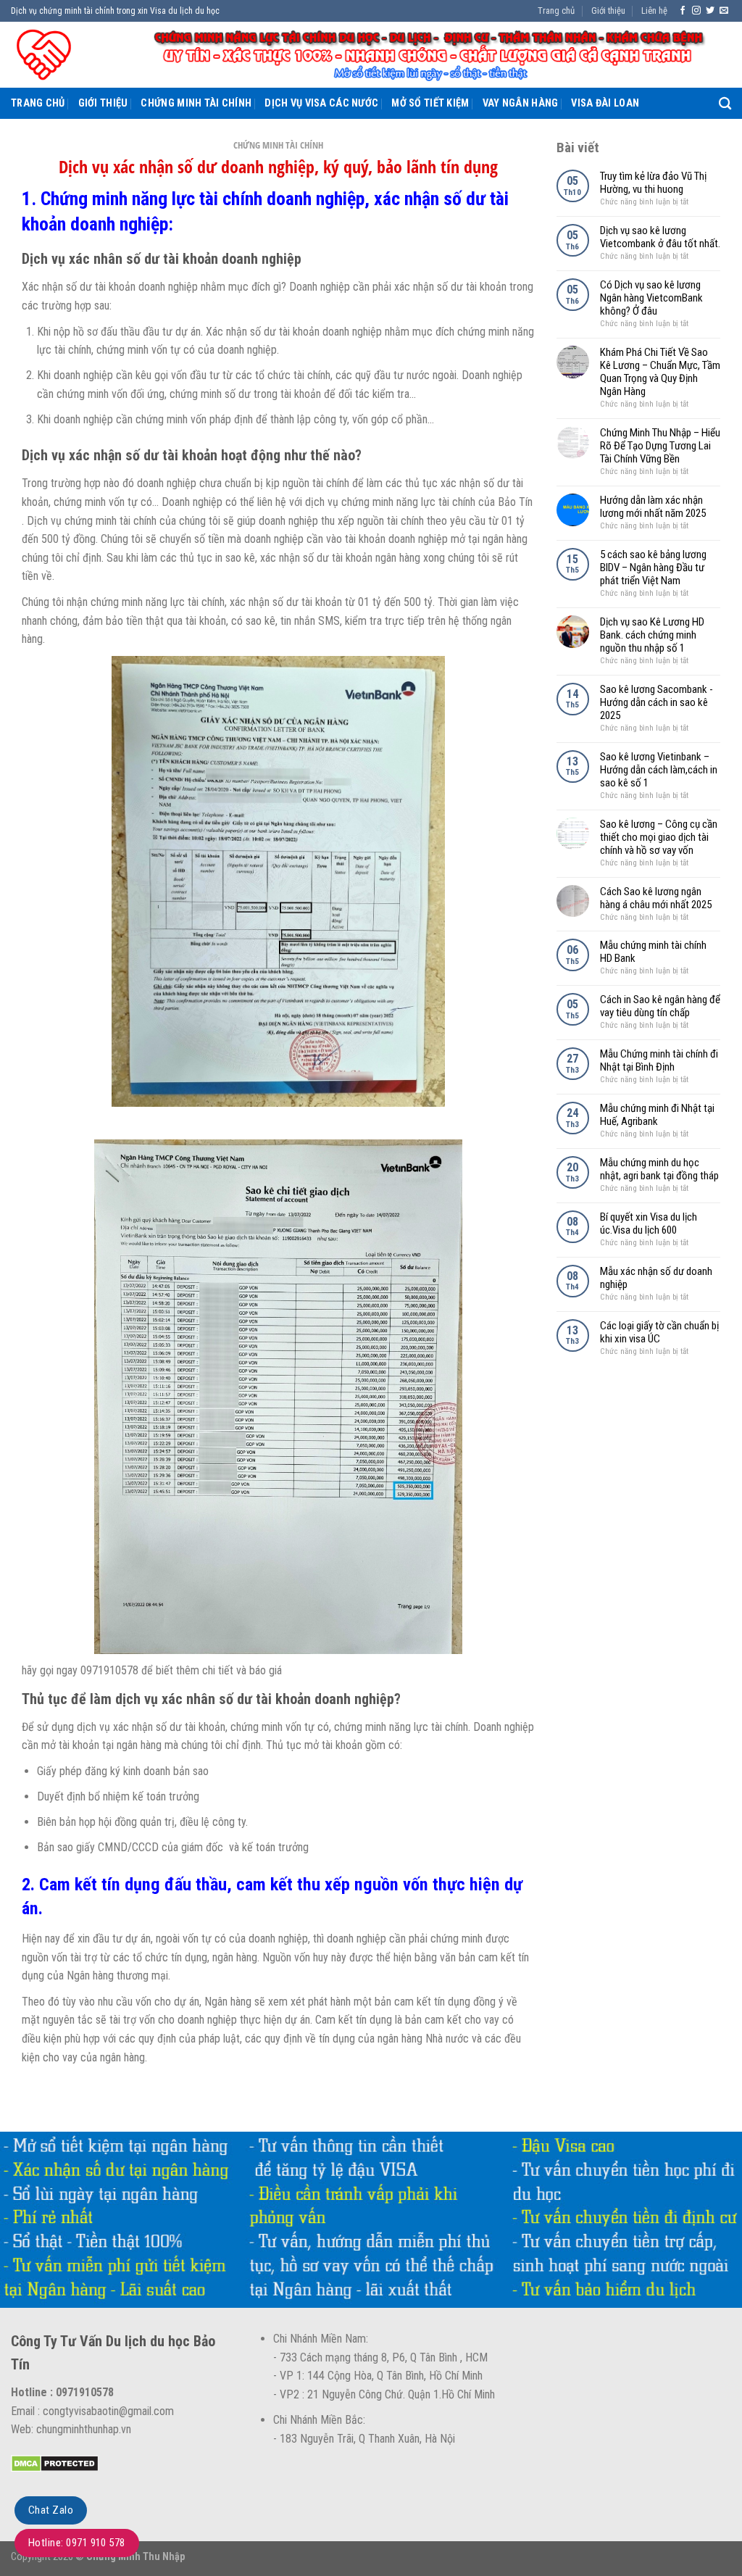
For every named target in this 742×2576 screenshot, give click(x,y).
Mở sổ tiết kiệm (430, 103)
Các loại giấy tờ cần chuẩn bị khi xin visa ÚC (659, 1332)
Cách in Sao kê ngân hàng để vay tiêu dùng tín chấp (660, 1006)
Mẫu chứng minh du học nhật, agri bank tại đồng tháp (659, 1169)
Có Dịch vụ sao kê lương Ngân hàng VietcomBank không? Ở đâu (651, 298)
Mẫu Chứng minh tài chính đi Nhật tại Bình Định (659, 1060)
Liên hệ (654, 11)
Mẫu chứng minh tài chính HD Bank (653, 952)
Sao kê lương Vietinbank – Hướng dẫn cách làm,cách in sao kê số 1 (659, 770)
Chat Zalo (51, 2510)
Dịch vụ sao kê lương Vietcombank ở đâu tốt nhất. (660, 237)
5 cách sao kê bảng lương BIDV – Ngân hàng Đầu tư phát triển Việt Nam (653, 568)
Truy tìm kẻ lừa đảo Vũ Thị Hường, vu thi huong (653, 183)
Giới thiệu (608, 11)
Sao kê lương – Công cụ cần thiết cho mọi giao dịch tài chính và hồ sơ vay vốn (659, 837)
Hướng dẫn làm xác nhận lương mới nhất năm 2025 (653, 507)
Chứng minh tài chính (196, 103)
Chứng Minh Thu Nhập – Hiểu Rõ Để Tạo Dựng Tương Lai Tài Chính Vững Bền (660, 446)
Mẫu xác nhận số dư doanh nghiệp (656, 1278)
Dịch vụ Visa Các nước (321, 103)
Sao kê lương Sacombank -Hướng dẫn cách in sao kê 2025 (656, 702)
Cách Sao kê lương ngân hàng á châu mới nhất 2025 (656, 898)
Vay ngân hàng (521, 103)
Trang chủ (556, 11)
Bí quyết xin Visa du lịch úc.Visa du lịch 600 (649, 1223)
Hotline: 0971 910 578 (77, 2543)
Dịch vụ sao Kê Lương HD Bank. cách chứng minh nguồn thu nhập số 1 (652, 635)
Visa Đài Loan (605, 103)
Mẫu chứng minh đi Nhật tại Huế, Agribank (657, 1115)
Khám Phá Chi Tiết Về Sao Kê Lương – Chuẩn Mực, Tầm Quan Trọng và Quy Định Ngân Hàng (660, 372)
